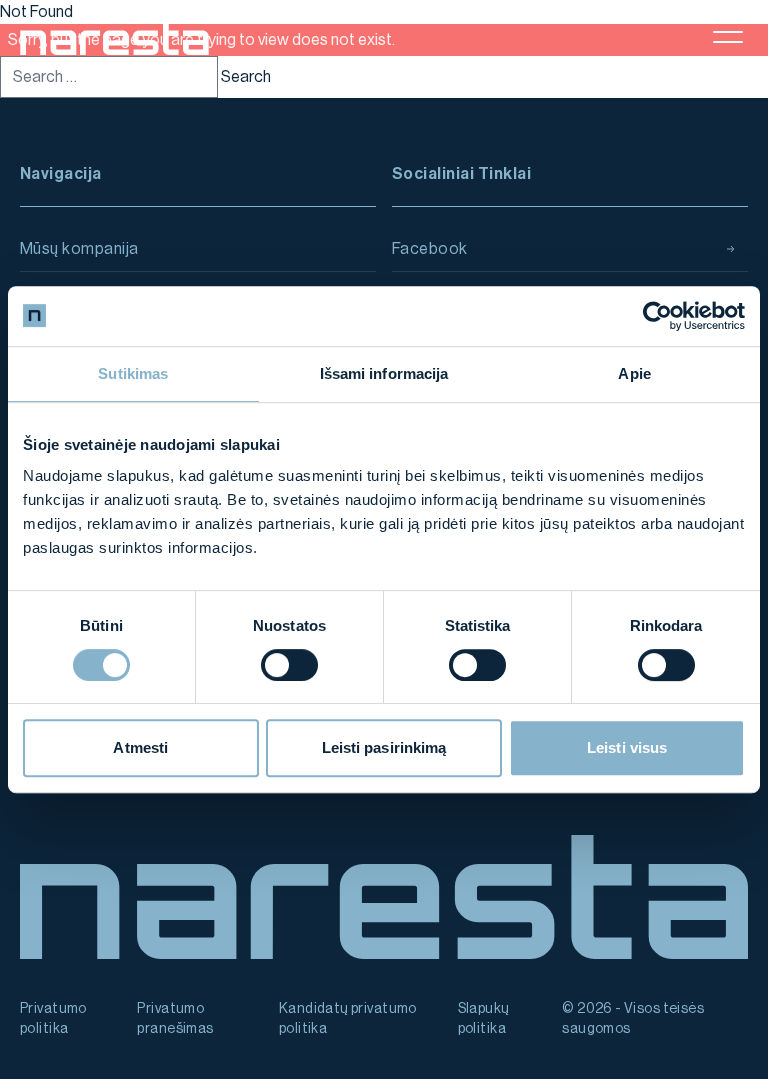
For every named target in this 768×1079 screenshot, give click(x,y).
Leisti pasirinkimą (384, 747)
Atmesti (140, 747)
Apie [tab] (634, 373)
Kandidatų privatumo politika (348, 1019)
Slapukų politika (484, 1019)
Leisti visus (627, 747)
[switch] (289, 665)
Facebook (430, 249)
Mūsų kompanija (79, 249)
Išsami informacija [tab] (384, 373)
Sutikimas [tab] (133, 373)
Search (246, 77)
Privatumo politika (53, 1019)
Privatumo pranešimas (175, 1019)
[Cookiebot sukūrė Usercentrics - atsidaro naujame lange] (657, 316)
